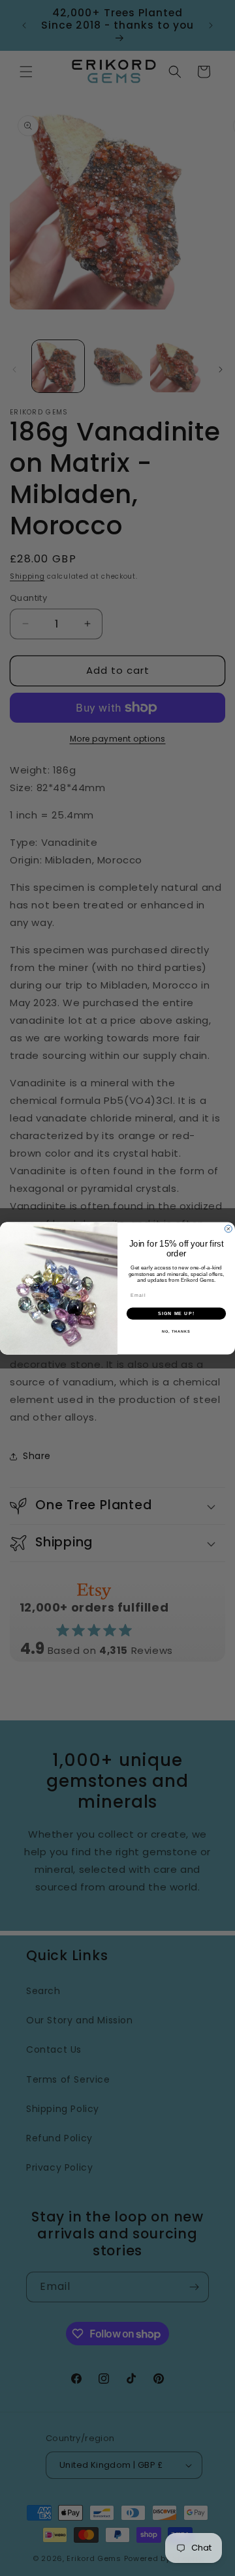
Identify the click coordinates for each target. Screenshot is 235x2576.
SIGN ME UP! (176, 1313)
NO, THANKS (176, 1331)
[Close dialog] (228, 1229)
